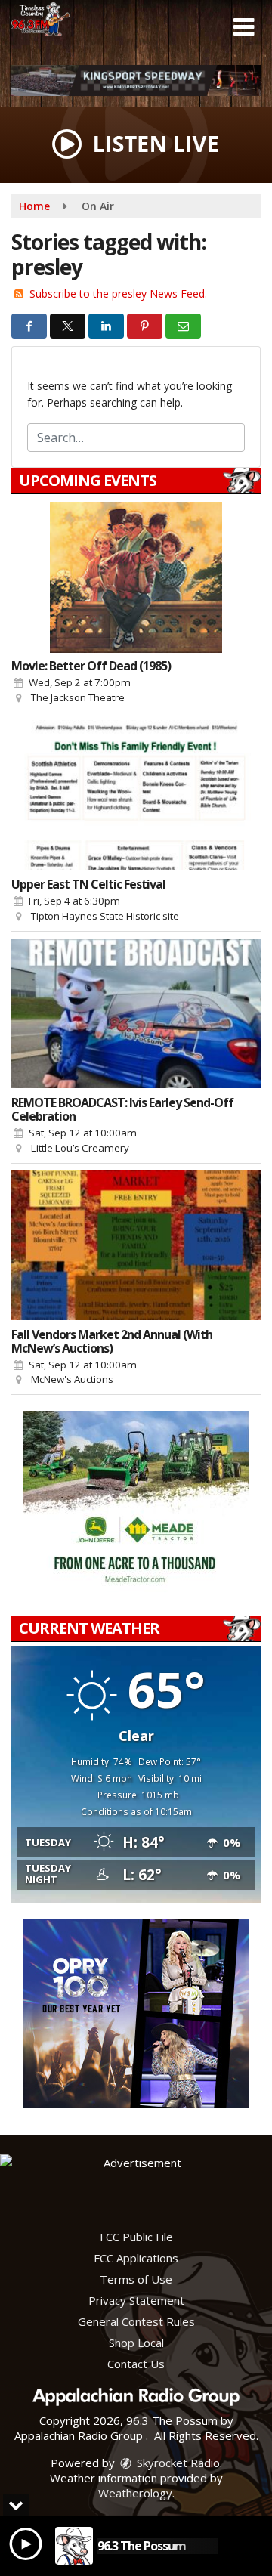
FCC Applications (136, 2258)
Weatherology (135, 2493)
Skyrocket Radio (177, 2463)
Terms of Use (136, 2279)
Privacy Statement (136, 2300)
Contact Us (136, 2364)
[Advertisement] (136, 80)
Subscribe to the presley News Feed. (118, 294)
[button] (244, 27)
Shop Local (136, 2343)
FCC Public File (136, 2237)
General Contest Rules (136, 2321)
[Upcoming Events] (136, 577)
